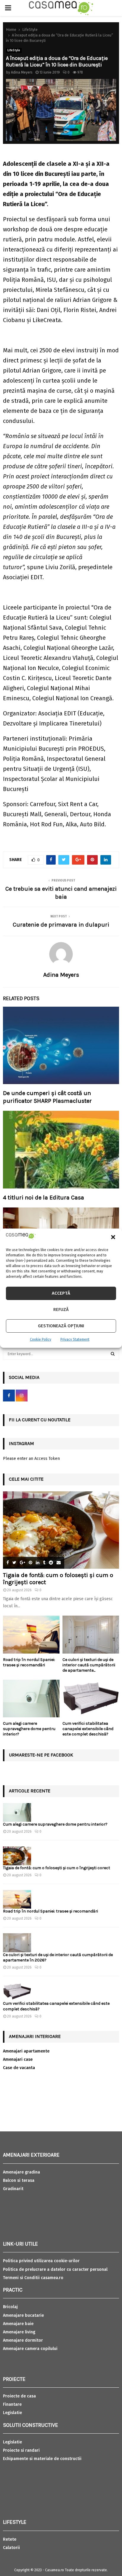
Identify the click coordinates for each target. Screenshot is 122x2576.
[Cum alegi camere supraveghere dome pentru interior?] (31, 1698)
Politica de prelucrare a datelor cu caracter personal (55, 2269)
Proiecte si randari (21, 2450)
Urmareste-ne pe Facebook (41, 1755)
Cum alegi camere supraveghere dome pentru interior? (29, 1729)
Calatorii (11, 2548)
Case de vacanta (19, 2068)
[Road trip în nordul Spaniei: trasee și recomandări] (31, 1634)
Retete (10, 2539)
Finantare (12, 2404)
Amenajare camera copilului (30, 2349)
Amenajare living (19, 2332)
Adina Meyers (22, 72)
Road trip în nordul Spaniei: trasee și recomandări (29, 1662)
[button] (113, 1237)
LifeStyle (14, 50)
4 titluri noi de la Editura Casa (44, 1198)
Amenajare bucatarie (23, 2315)
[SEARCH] (113, 1354)
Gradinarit (13, 2189)
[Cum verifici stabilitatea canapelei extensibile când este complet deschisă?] (91, 1698)
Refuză (61, 1310)
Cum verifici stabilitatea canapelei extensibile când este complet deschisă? (88, 1729)
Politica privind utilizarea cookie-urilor (41, 2261)
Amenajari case (18, 2059)
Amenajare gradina (21, 2172)
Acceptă (61, 1293)
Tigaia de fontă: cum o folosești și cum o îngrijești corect (57, 1868)
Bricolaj (10, 2307)
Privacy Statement (75, 1339)
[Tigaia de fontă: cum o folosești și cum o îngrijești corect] (61, 1530)
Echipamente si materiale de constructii (42, 2459)
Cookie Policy (41, 1339)
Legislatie (12, 2413)
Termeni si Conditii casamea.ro (33, 2278)
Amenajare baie (18, 2324)
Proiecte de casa (19, 2396)
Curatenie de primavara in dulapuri (61, 925)
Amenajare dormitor (23, 2340)
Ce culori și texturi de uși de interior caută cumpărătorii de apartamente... (89, 1665)
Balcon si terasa (19, 2180)
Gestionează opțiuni (61, 1326)
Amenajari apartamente (26, 2051)
